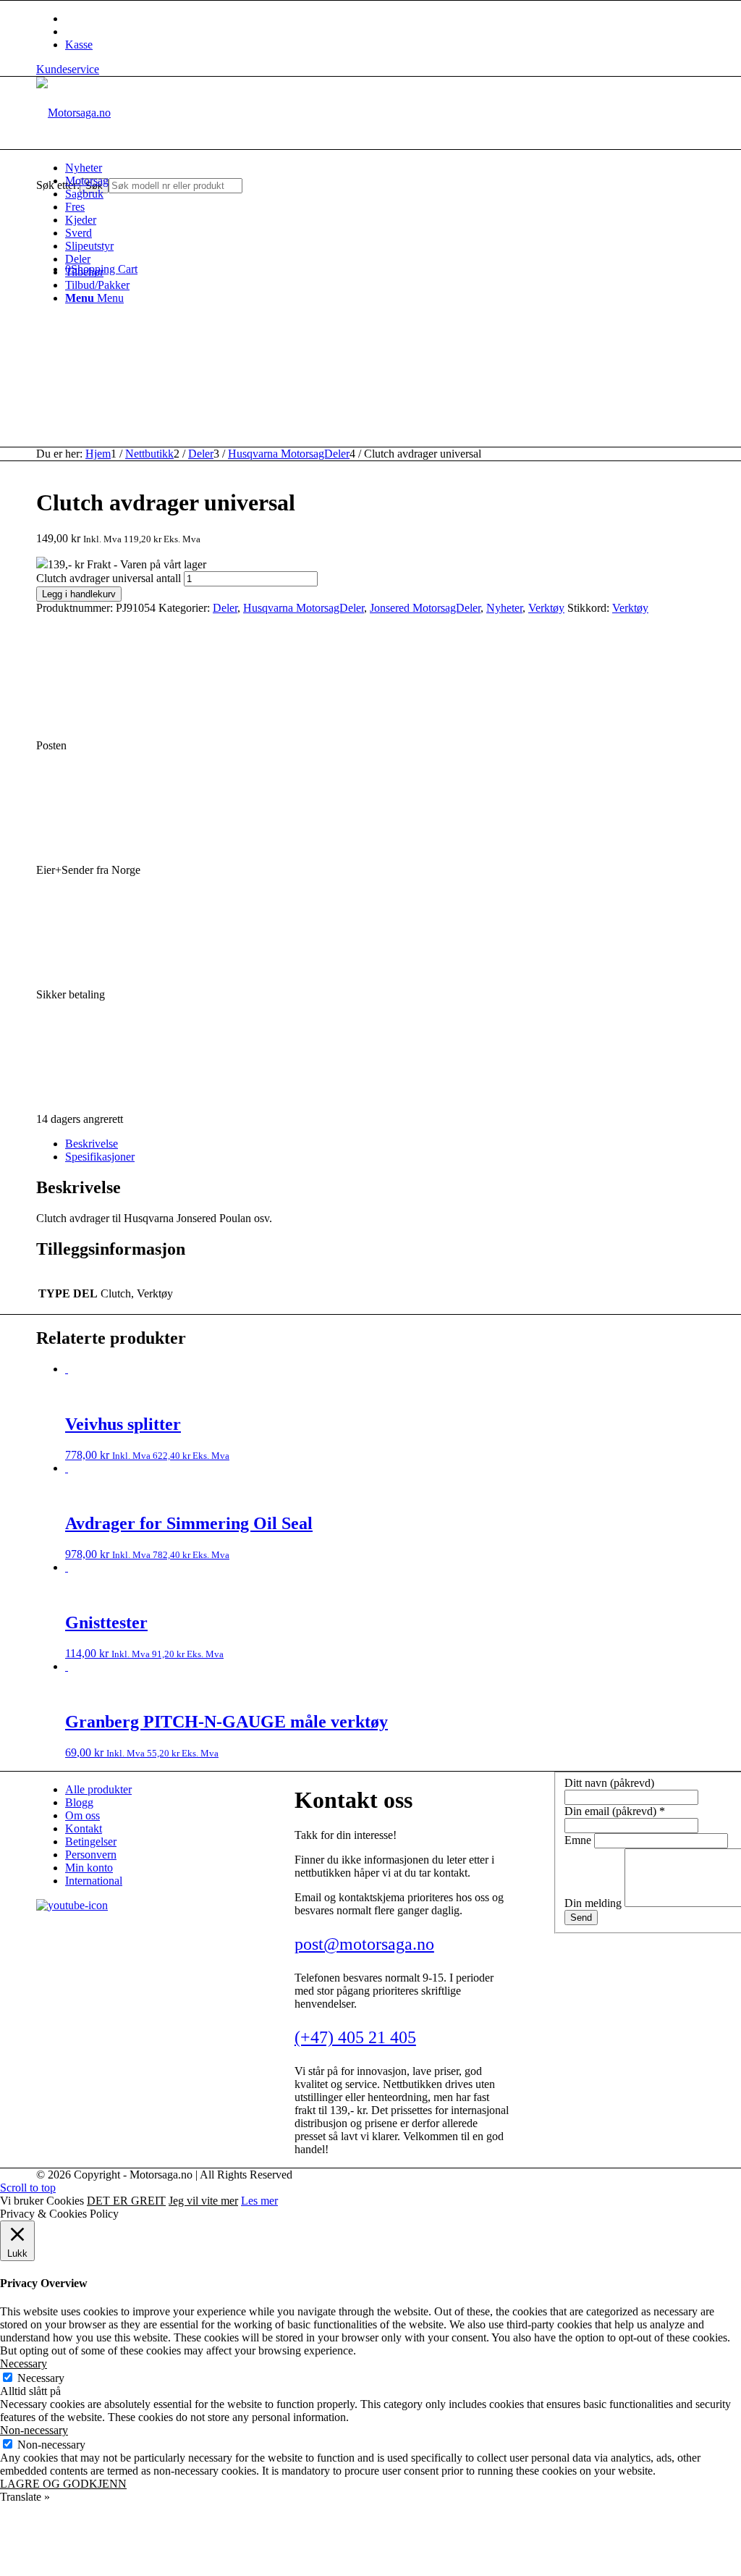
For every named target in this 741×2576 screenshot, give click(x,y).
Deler (225, 608)
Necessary (41, 2378)
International (94, 1881)
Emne (579, 1840)
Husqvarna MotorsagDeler (304, 608)
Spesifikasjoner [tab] (100, 1157)
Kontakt (84, 1828)
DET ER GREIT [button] (126, 2201)
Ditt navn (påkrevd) (609, 1783)
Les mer (259, 2201)
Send (581, 1918)
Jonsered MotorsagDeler (425, 608)
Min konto (89, 1868)
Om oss (82, 1815)
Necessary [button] (24, 2364)
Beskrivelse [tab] (92, 1144)
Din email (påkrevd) (615, 1811)
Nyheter (504, 608)
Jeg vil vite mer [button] (203, 2201)
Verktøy (546, 608)
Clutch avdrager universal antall (109, 578)
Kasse (79, 45)
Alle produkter (98, 1789)
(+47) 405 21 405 (355, 2037)
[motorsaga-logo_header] (73, 113)
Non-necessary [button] (34, 2430)
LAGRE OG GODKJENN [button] (63, 2484)
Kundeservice (68, 69)
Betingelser (91, 1841)
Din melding (594, 1903)
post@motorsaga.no (364, 1944)
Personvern (91, 1855)
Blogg (79, 1802)
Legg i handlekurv (79, 594)
